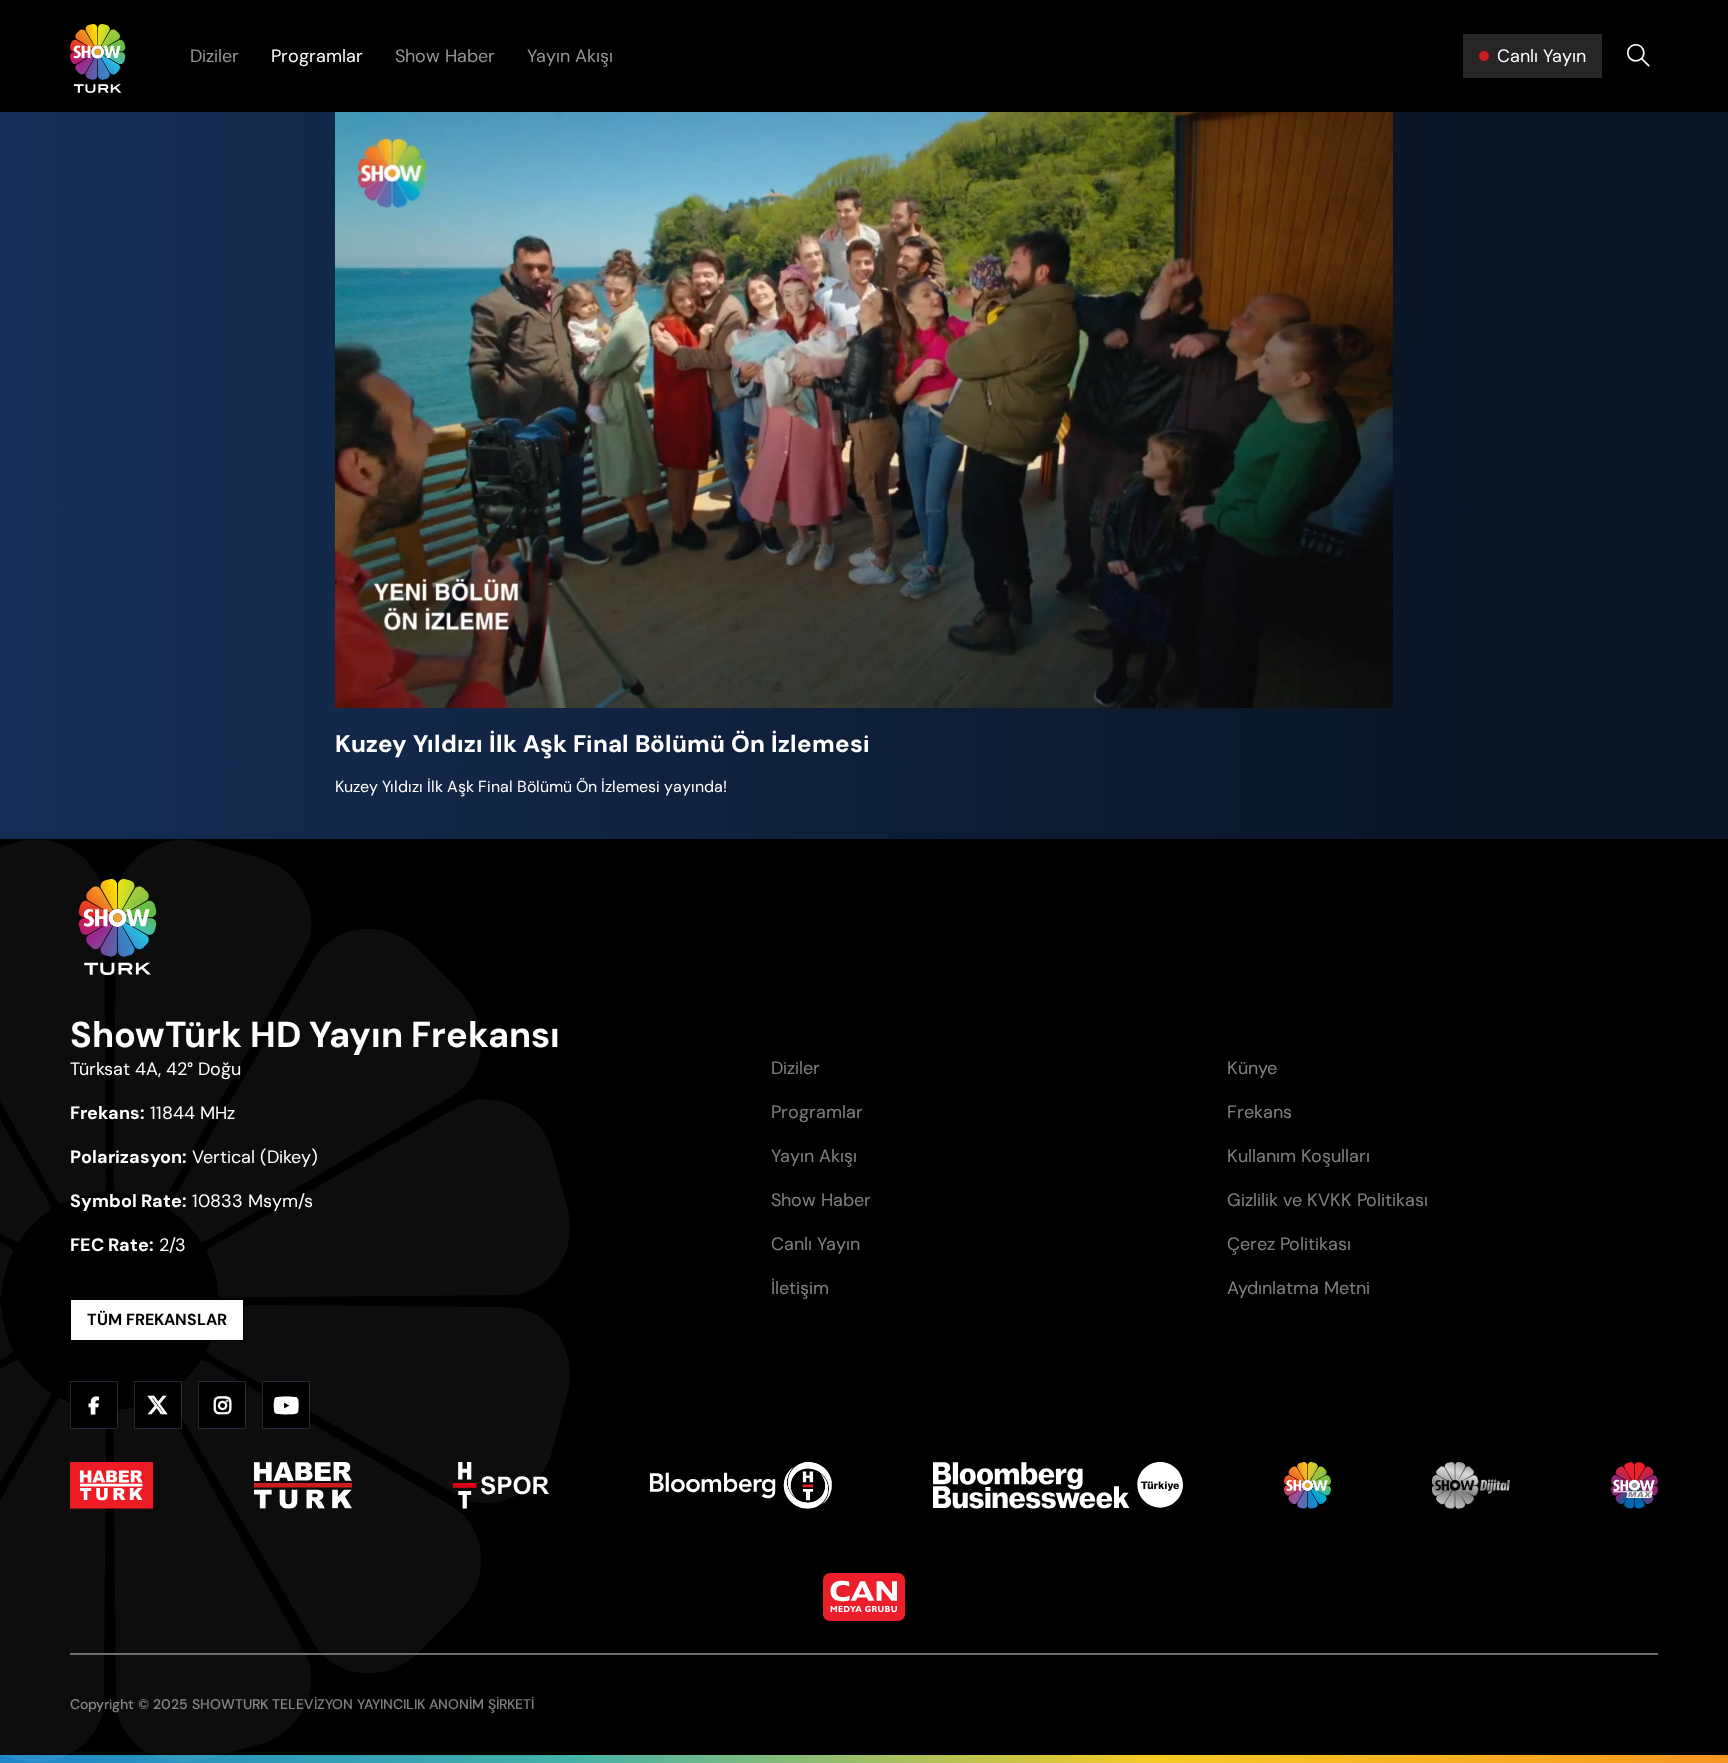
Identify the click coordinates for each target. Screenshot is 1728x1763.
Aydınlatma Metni (1298, 1288)
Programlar (317, 56)
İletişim (800, 1288)
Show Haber (445, 56)
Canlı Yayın (815, 1244)
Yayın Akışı (570, 56)
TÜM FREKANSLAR (157, 1319)
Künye (1252, 1068)
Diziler (214, 56)
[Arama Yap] (1638, 56)
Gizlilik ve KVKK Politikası (1327, 1200)
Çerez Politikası (1289, 1244)
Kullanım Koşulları (1298, 1156)
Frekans (1259, 1112)
